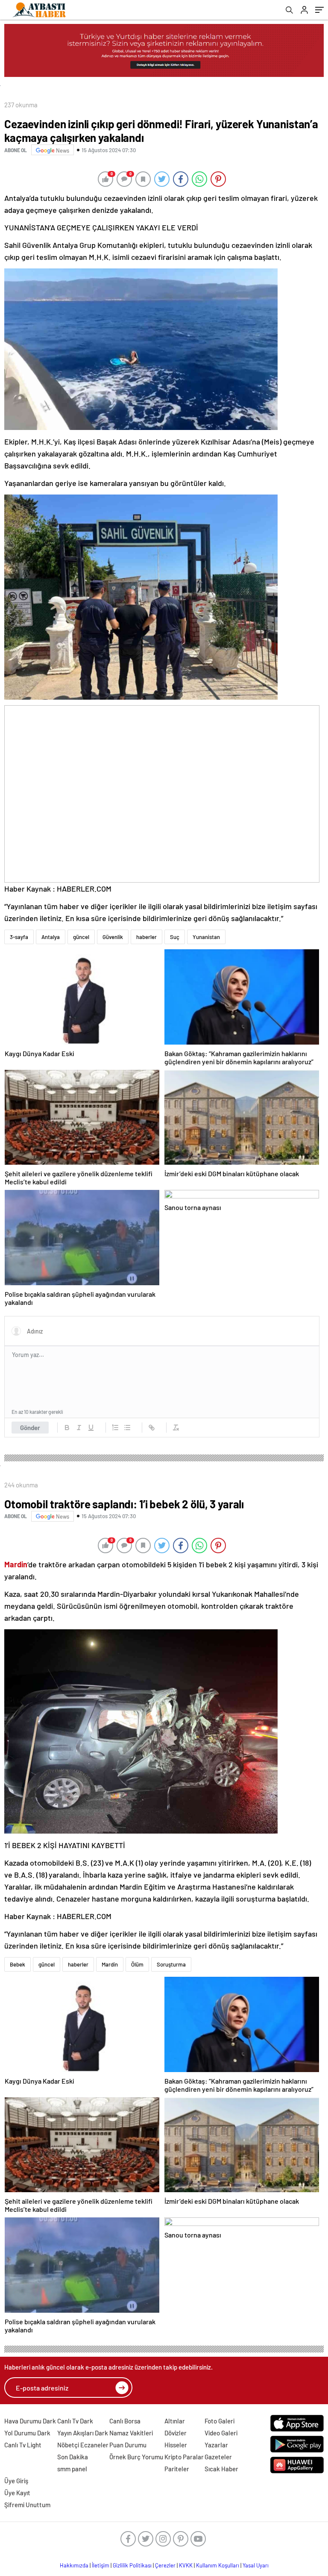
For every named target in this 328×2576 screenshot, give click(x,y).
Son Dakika (73, 2457)
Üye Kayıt (17, 2493)
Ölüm (137, 1964)
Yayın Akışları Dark (83, 2433)
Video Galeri (221, 2433)
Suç (175, 937)
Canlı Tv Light (23, 2445)
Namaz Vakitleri (131, 2433)
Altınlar (175, 2421)
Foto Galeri (220, 2421)
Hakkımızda (74, 2565)
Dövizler (176, 2433)
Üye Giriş (16, 2481)
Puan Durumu (128, 2445)
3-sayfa (19, 937)
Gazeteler (218, 2457)
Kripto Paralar (184, 2457)
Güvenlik (113, 937)
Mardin (110, 1964)
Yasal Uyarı (256, 2565)
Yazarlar (216, 2445)
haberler (146, 937)
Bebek (18, 1964)
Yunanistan (206, 937)
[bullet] (127, 1428)
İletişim (101, 2565)
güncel (81, 937)
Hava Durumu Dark (30, 2421)
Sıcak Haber (221, 2469)
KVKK (186, 2565)
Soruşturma (171, 1964)
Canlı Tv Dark (75, 2421)
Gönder (30, 1428)
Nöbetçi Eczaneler (83, 2445)
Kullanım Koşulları (218, 2565)
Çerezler (165, 2565)
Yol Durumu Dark (27, 2433)
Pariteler (177, 2469)
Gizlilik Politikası (132, 2565)
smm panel (72, 2469)
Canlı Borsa (125, 2421)
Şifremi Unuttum (27, 2505)
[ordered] (115, 1428)
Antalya (51, 937)
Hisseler (176, 2445)
